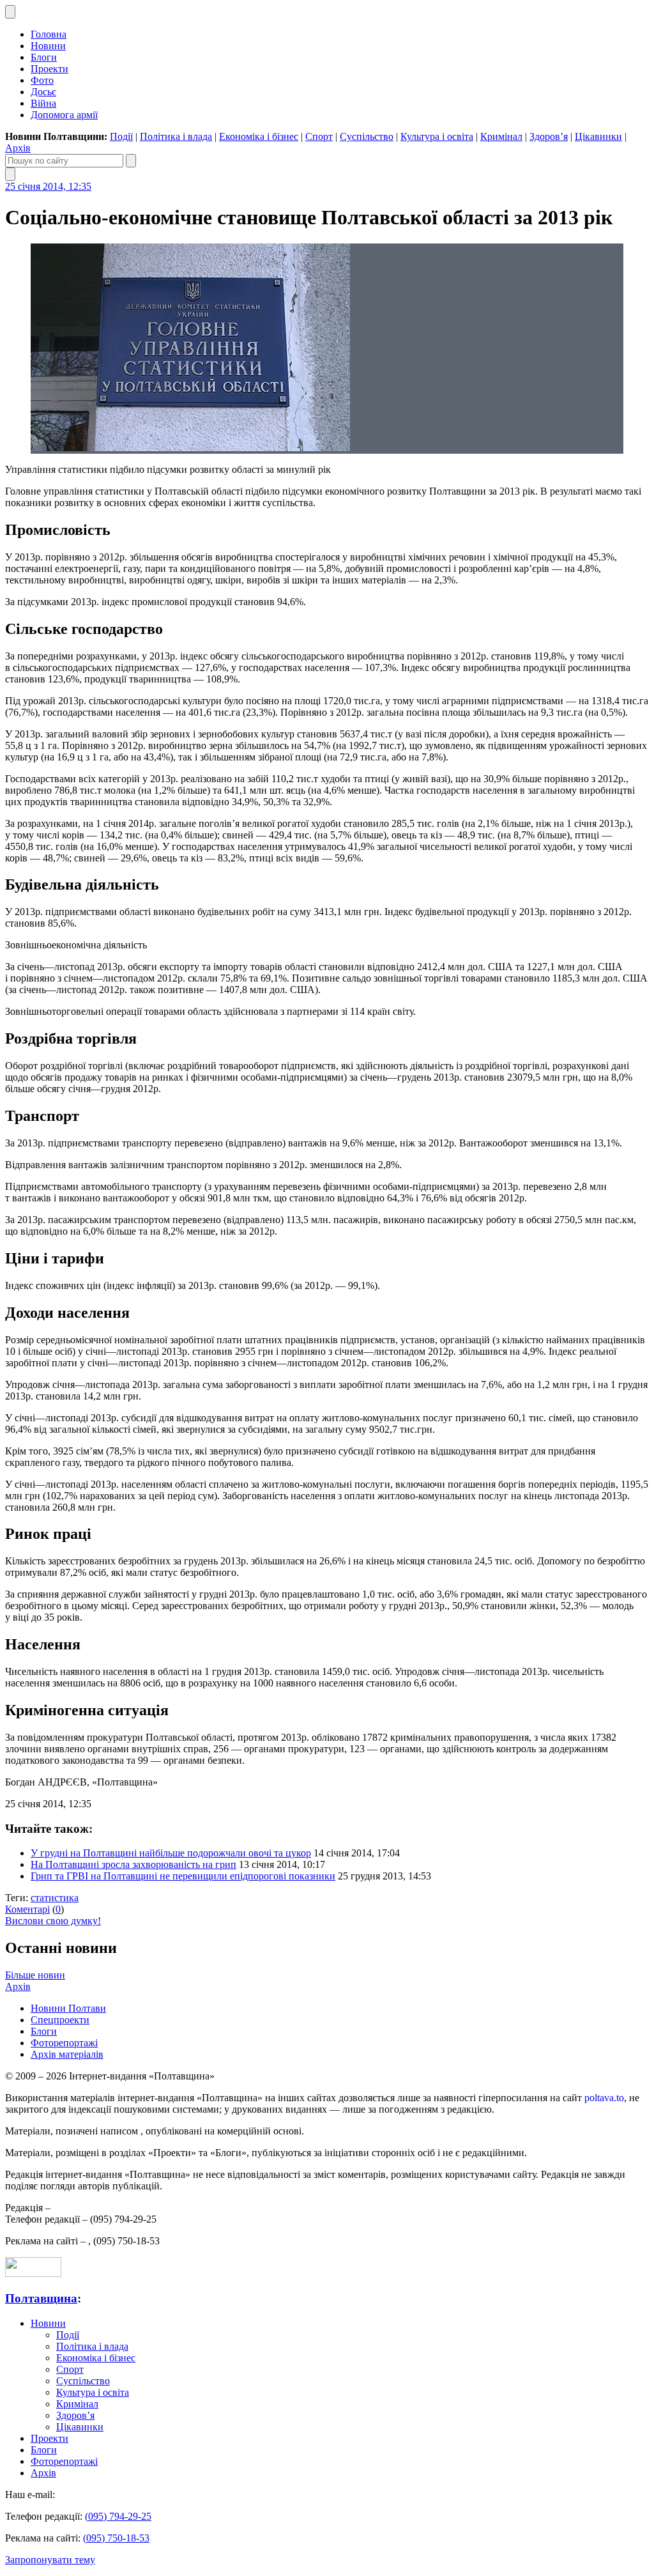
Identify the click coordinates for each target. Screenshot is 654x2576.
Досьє (43, 92)
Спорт (319, 136)
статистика (55, 1898)
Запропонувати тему (50, 2560)
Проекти (49, 69)
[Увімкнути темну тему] (10, 12)
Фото (42, 80)
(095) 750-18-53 (116, 2538)
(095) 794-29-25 (118, 2516)
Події (121, 136)
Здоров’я (549, 136)
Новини (48, 46)
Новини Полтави (68, 2008)
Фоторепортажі (64, 2043)
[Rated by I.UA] (33, 2273)
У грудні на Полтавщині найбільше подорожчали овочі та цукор (171, 1853)
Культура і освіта (437, 136)
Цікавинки (598, 136)
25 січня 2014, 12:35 (48, 186)
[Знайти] (131, 161)
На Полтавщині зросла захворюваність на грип (133, 1864)
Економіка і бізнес (259, 136)
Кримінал (501, 136)
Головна (49, 34)
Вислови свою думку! (53, 1921)
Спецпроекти (60, 2020)
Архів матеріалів (67, 2054)
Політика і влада (176, 136)
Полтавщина (41, 2298)
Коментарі (27, 1909)
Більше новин (35, 1975)
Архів (18, 148)
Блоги (44, 57)
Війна (43, 103)
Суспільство (367, 136)
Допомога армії (64, 115)
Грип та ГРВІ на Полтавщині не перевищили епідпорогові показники (183, 1876)
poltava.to (604, 2098)
